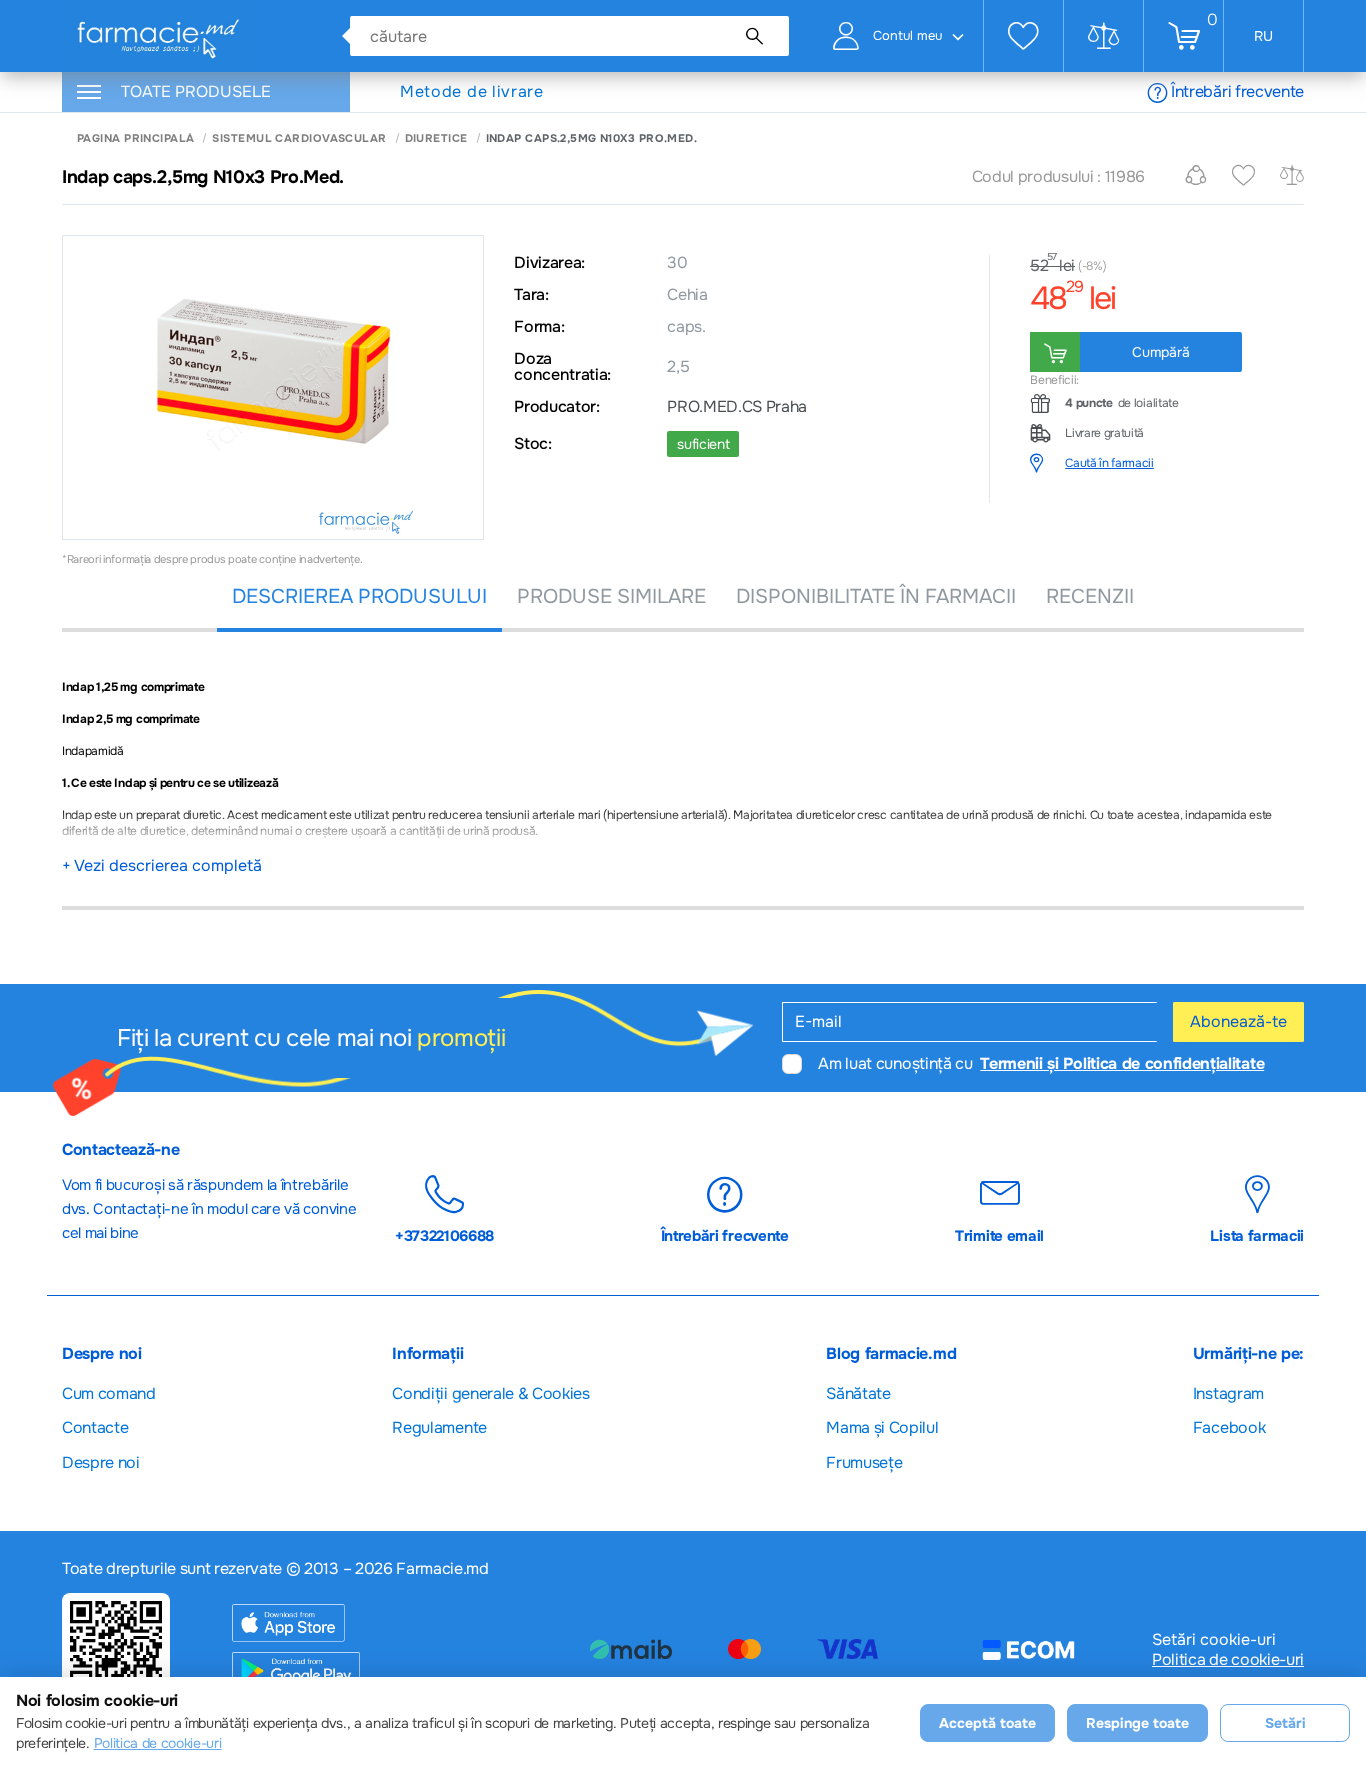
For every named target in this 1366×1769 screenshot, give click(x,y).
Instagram (1228, 1393)
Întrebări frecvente (1237, 91)
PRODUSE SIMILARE (611, 596)
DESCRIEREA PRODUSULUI (359, 596)
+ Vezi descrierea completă (162, 866)
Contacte (95, 1427)
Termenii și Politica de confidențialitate (1122, 1063)
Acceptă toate (987, 1723)
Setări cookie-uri (1214, 1640)
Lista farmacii (1257, 1235)
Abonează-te (1238, 1021)
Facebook (1229, 1427)
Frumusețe (864, 1462)
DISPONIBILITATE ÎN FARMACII (876, 596)
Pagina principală (135, 138)
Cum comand (109, 1393)
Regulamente (439, 1427)
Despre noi (101, 1462)
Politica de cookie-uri (1228, 1660)
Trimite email (999, 1235)
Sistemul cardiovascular (299, 138)
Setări (1285, 1723)
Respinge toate (1137, 1723)
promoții (461, 1038)
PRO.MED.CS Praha (737, 407)
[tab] (1167, 463)
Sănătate (858, 1393)
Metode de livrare (472, 92)
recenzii (1090, 596)
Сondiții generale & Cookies (490, 1393)
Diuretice (436, 138)
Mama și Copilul (882, 1427)
